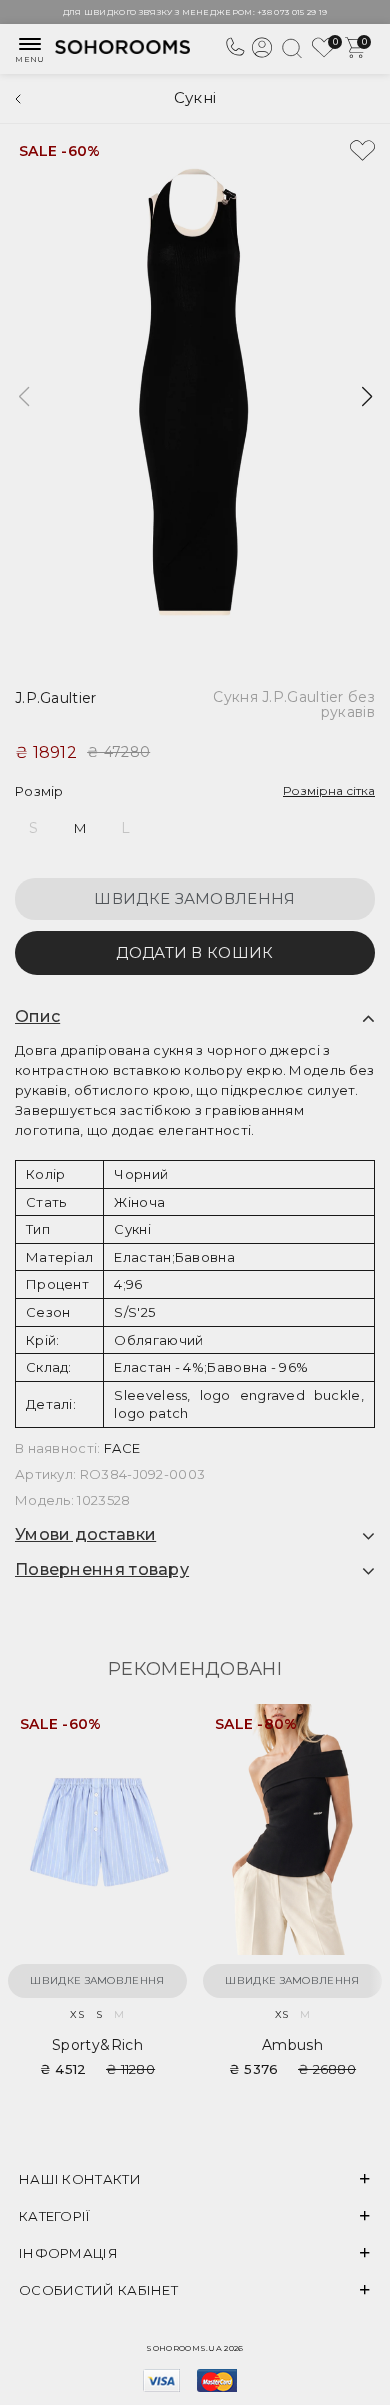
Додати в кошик (194, 952)
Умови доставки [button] (85, 1535)
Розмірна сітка (329, 790)
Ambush (292, 2045)
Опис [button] (37, 1017)
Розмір (39, 791)
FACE (122, 1448)
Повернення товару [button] (102, 1570)
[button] (366, 397)
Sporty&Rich (97, 2045)
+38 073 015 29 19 (292, 12)
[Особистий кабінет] (262, 55)
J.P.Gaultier (56, 698)
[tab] (195, 1017)
